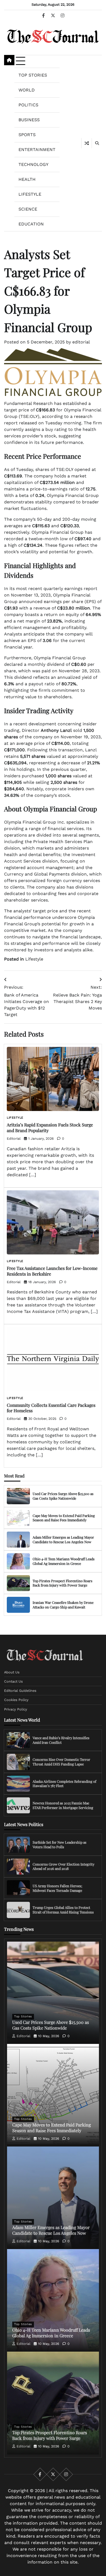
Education (31, 224)
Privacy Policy (16, 1709)
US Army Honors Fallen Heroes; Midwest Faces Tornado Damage (57, 1888)
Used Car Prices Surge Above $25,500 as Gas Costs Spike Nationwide (63, 1496)
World (27, 90)
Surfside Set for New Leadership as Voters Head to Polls (60, 1844)
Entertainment (37, 150)
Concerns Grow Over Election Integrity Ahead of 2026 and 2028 (63, 1866)
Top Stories (33, 75)
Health (27, 179)
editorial (81, 342)
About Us (12, 1672)
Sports (27, 135)
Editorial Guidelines (20, 1691)
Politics (28, 105)
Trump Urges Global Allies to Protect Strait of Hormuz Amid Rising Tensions (63, 1910)
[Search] (97, 143)
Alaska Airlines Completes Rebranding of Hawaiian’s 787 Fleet (64, 1784)
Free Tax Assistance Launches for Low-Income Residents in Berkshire (52, 1271)
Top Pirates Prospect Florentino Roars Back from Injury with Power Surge (63, 1583)
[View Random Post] (87, 143)
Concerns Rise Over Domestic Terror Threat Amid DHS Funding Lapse (61, 1762)
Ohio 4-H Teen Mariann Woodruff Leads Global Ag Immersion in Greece (64, 1561)
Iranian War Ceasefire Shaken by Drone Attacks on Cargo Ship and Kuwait (63, 1605)
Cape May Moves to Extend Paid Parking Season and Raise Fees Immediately (64, 1518)
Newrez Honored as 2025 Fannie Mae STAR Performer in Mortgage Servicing (63, 1805)
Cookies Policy (16, 1700)
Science (28, 209)
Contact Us (13, 1681)
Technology (33, 164)
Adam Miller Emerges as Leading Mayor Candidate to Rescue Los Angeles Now (63, 1539)
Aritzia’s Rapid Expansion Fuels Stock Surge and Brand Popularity (50, 1128)
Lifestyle (30, 194)
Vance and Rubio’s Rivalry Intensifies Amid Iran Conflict (61, 1740)
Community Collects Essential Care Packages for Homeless (51, 1408)
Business (29, 120)
